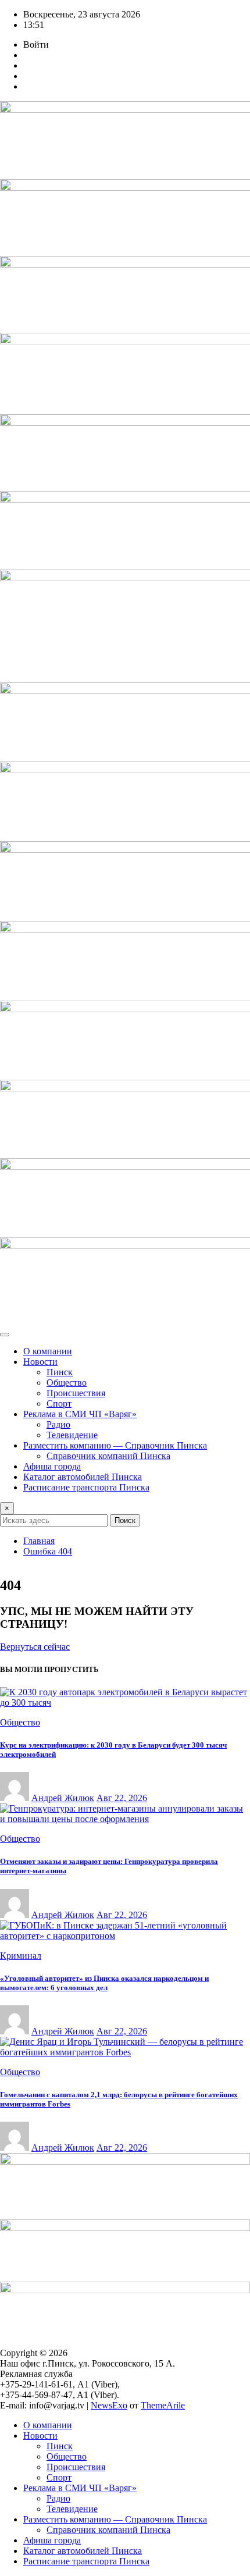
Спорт (59, 1403)
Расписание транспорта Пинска (86, 1487)
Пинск (60, 1372)
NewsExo (109, 2405)
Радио (58, 1424)
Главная (39, 1541)
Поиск (125, 1520)
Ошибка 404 (48, 1551)
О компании (48, 1351)
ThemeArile (163, 2405)
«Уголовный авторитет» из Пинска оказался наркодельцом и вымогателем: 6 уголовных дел (104, 1983)
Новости (40, 1362)
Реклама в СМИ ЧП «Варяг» (80, 1414)
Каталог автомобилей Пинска (83, 1477)
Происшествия (76, 1393)
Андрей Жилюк (63, 1798)
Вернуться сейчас (35, 1647)
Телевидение (72, 1435)
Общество (67, 1383)
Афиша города (52, 1466)
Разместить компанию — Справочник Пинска (115, 1445)
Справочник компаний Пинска (108, 1456)
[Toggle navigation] (5, 1335)
